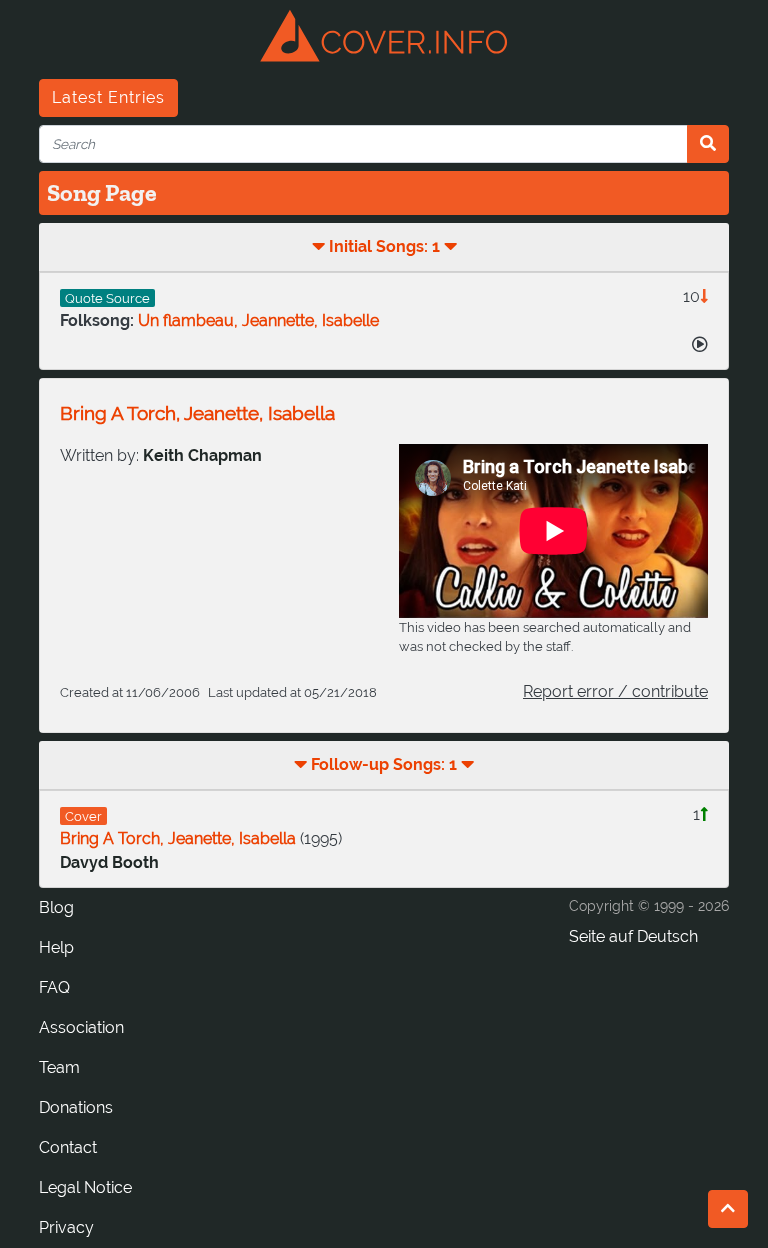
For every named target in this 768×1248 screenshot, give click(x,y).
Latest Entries (108, 97)
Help (56, 947)
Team (59, 1067)
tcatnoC (68, 1147)
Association (81, 1027)
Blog (56, 907)
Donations (76, 1107)
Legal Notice (85, 1187)
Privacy (66, 1227)
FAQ (54, 987)
